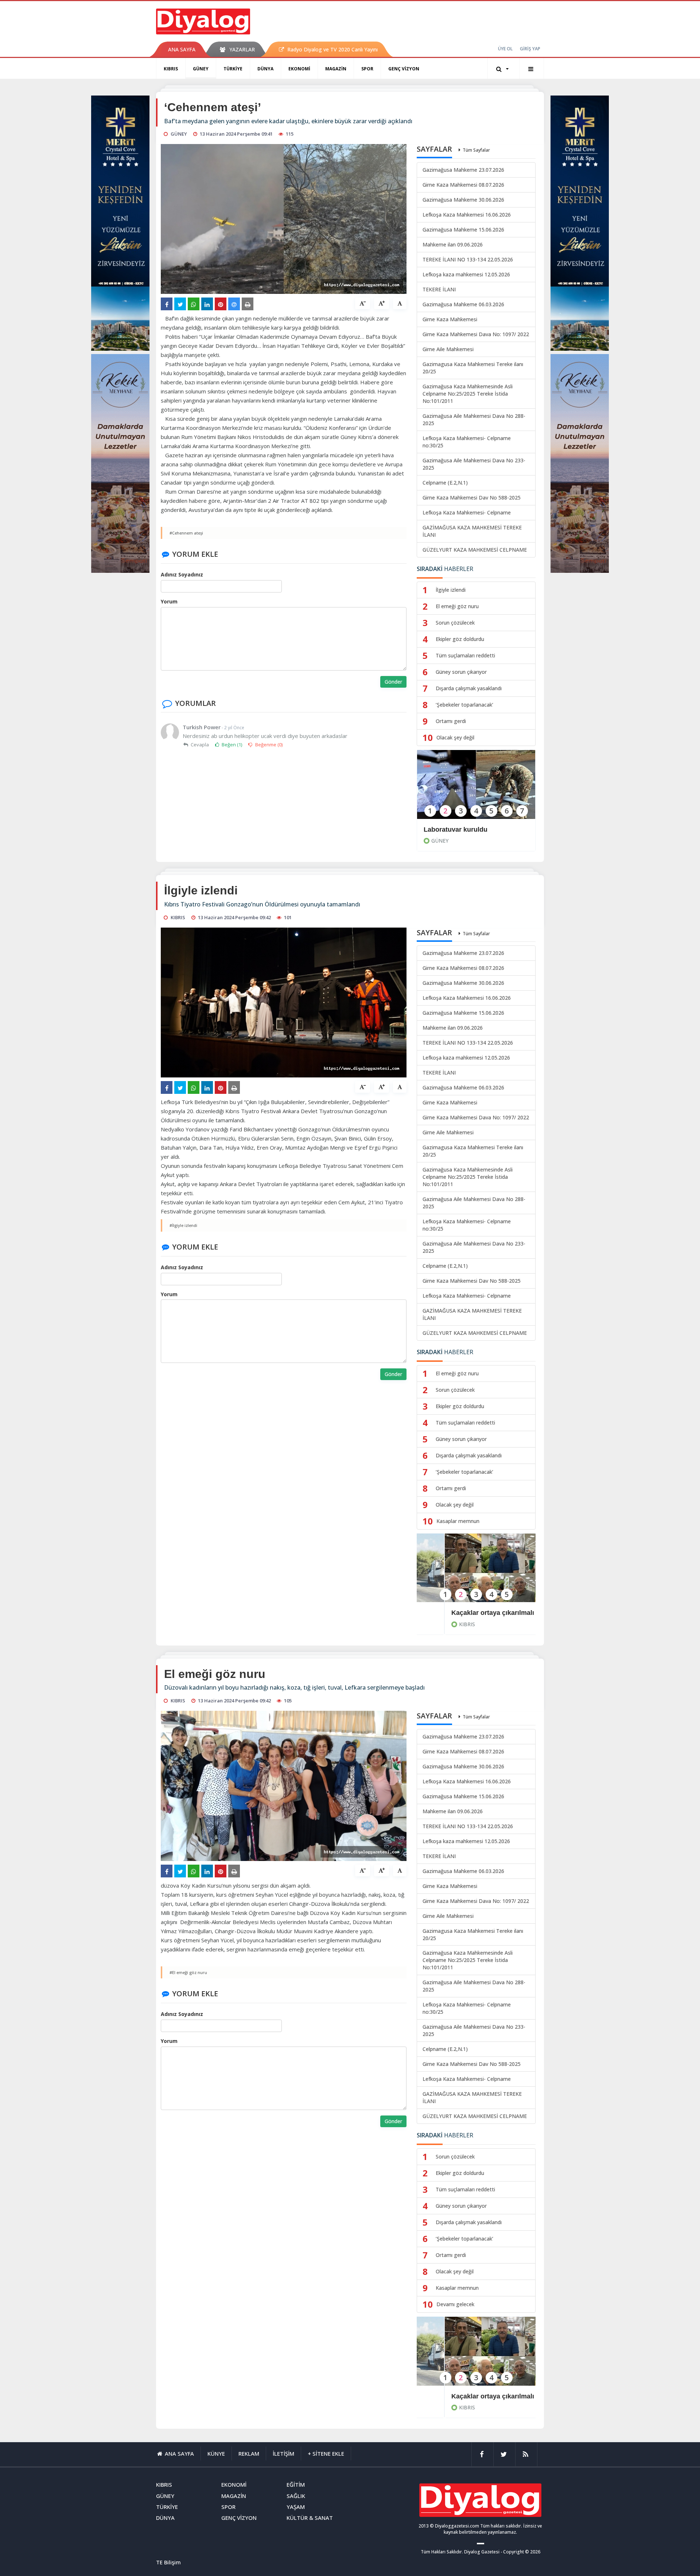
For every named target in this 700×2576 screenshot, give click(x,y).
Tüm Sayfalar (476, 150)
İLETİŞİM (283, 2453)
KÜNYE (216, 2453)
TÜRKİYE (233, 69)
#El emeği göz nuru (188, 1972)
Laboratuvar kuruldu (456, 829)
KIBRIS (171, 69)
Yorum (169, 601)
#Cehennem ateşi (186, 533)
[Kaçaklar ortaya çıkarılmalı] (476, 1573)
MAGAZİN (336, 69)
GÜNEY (201, 69)
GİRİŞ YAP (530, 49)
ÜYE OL (505, 49)
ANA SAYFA (182, 49)
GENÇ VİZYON (404, 69)
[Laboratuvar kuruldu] (476, 789)
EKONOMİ (299, 69)
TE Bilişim (168, 2562)
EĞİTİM (296, 2484)
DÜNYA (265, 69)
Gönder (393, 682)
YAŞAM (296, 2507)
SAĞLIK (296, 2496)
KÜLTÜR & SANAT (310, 2518)
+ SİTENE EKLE (326, 2453)
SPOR (367, 69)
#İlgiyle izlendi (183, 1225)
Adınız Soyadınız (182, 574)
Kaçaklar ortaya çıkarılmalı (465, 1613)
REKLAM (249, 2453)
